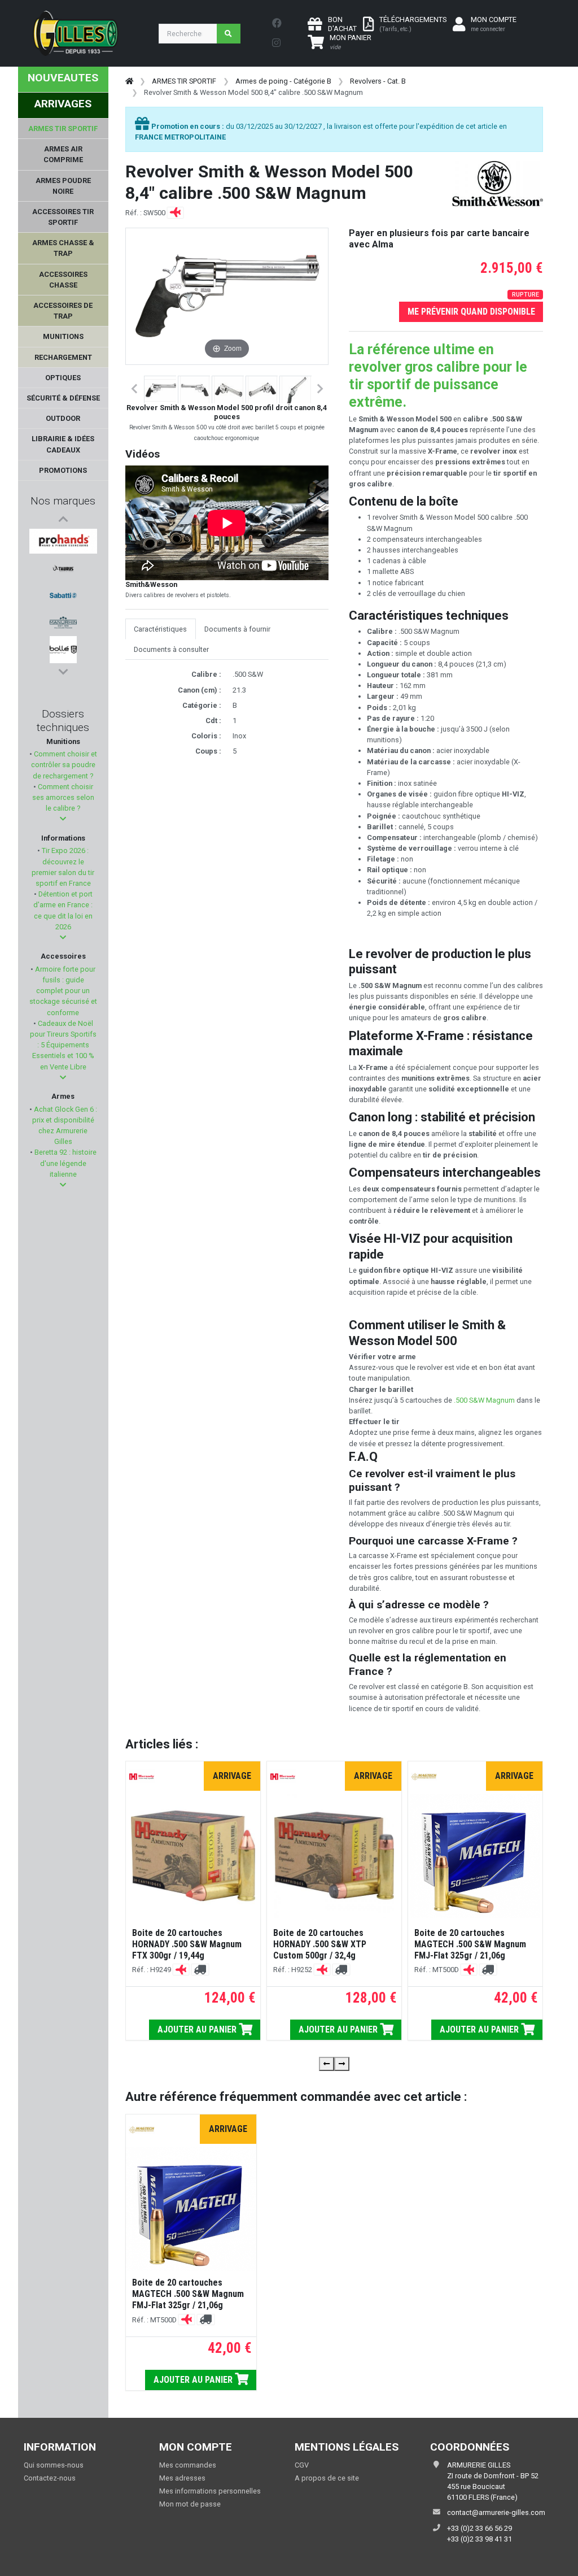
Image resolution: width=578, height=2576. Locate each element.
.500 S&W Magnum (484, 1400)
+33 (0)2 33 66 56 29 (480, 2528)
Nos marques (63, 501)
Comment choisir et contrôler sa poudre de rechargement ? (64, 765)
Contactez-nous (50, 2478)
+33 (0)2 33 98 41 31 (480, 2539)
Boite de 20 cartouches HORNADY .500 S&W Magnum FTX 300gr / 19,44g (187, 1944)
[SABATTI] (63, 595)
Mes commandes (188, 2465)
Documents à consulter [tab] (171, 649)
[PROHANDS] (63, 541)
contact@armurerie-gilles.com (496, 2512)
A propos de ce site (327, 2478)
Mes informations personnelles (210, 2491)
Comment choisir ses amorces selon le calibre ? (63, 797)
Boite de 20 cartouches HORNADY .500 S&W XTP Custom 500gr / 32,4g (320, 1944)
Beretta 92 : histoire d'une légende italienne (65, 1163)
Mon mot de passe (190, 2504)
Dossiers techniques (63, 721)
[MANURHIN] (63, 623)
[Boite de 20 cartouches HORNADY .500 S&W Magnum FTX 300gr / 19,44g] (193, 1856)
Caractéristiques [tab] (160, 629)
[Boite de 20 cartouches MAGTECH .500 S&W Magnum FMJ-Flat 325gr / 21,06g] (476, 1856)
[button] (63, 819)
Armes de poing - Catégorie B (283, 81)
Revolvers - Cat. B (378, 81)
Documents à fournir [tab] (237, 629)
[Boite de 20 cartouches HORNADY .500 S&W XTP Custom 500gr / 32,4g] (334, 1856)
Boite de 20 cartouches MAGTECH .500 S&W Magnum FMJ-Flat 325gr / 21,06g (470, 1944)
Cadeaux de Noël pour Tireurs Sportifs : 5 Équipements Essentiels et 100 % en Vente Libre (63, 1045)
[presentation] (327, 2064)
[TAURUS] (63, 568)
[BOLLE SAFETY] (63, 650)
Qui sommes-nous (54, 2465)
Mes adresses (182, 2478)
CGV (302, 2465)
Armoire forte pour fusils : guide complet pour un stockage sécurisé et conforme (63, 991)
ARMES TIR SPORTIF (184, 81)
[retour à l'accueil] (129, 81)
